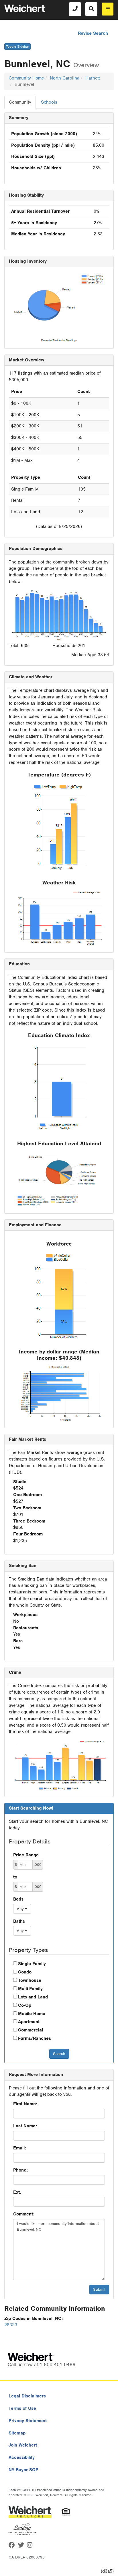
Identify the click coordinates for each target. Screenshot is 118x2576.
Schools (49, 102)
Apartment (29, 2022)
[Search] (91, 9)
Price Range (26, 1855)
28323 (11, 2325)
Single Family (32, 1964)
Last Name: (25, 2126)
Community (20, 102)
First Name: (25, 2104)
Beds (18, 1899)
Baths (19, 1921)
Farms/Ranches (35, 2038)
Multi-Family (30, 1989)
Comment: (24, 2214)
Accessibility (22, 2457)
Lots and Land (33, 1997)
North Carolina (65, 78)
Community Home (26, 78)
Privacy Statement (28, 2421)
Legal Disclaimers (27, 2396)
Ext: (17, 2192)
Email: (20, 2148)
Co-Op (25, 2005)
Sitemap (17, 2433)
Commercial (31, 2030)
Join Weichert (23, 2445)
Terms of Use (22, 2408)
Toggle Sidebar (17, 47)
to (15, 1877)
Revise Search (93, 33)
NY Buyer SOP (23, 2470)
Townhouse (30, 1980)
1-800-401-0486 (57, 2364)
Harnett (93, 78)
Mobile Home (32, 2014)
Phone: (20, 2170)
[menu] (108, 9)
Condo (25, 1972)
